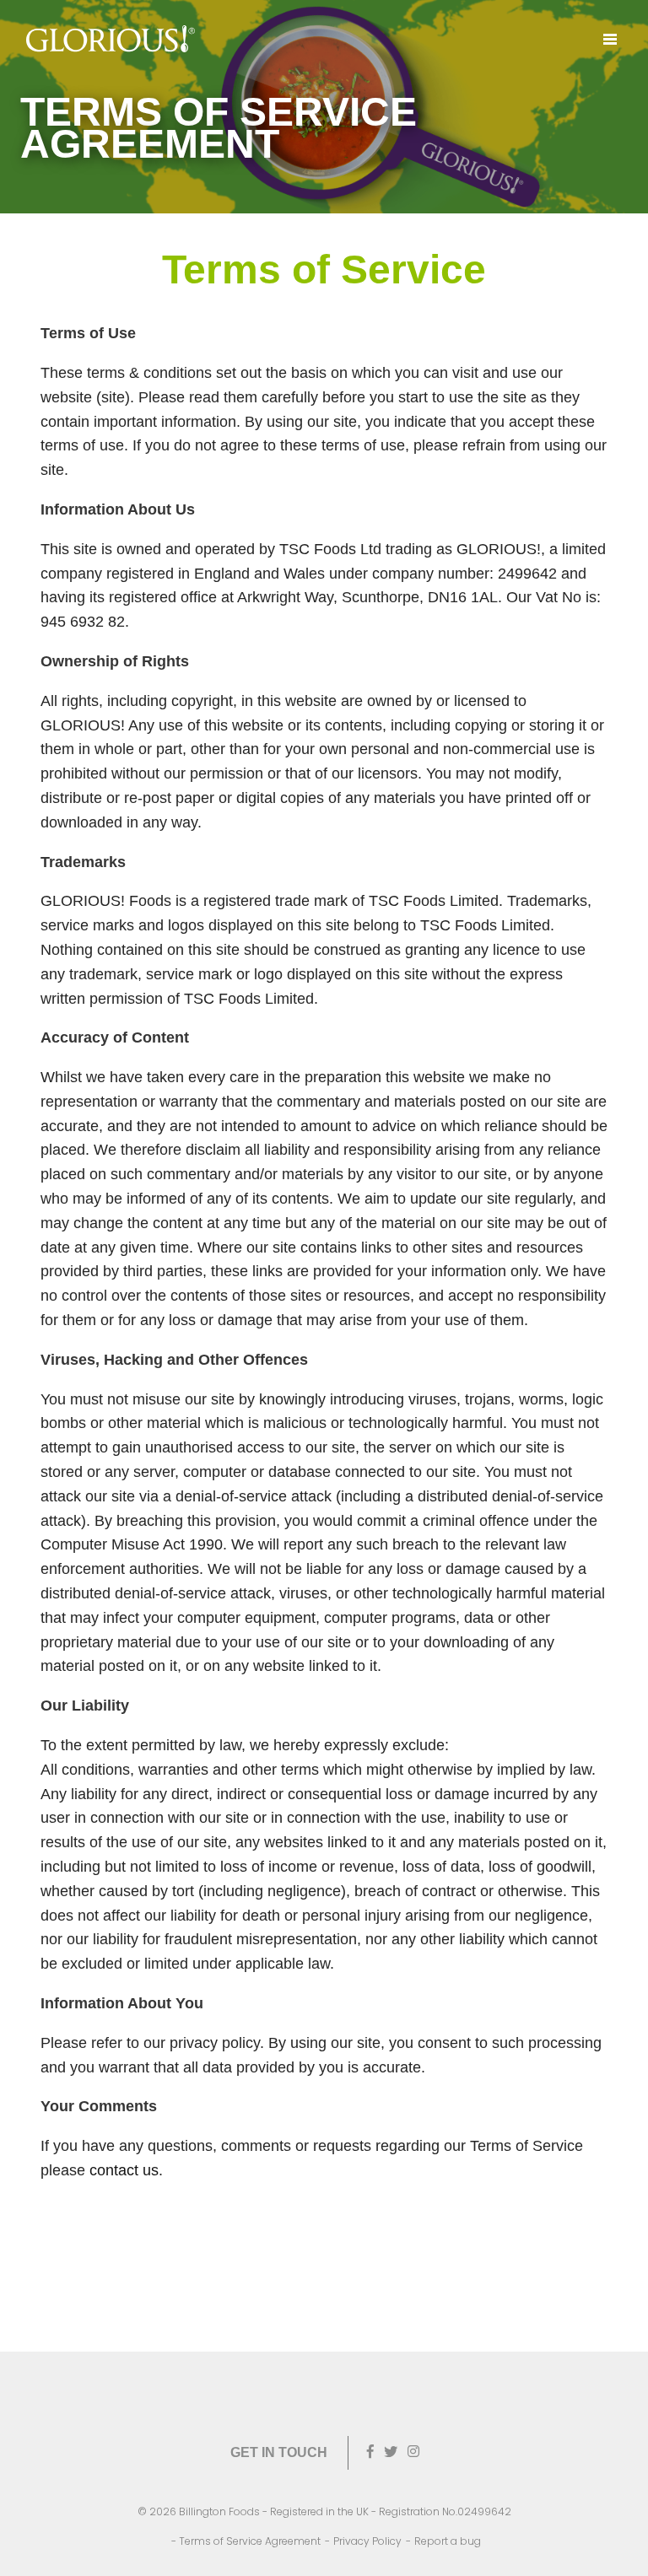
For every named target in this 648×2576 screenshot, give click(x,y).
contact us (124, 2170)
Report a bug (448, 2541)
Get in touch (279, 2452)
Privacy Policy (367, 2541)
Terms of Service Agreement (250, 2541)
